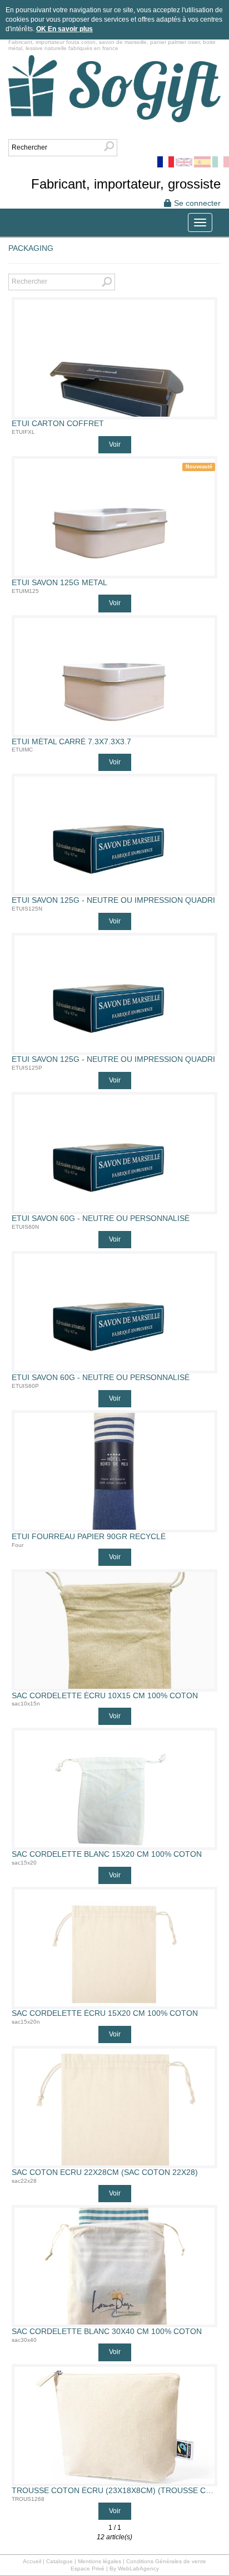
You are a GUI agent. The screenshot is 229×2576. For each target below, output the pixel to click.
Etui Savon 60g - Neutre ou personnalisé (101, 1218)
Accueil (32, 2561)
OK (42, 29)
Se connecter (196, 203)
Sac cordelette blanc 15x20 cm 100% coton (107, 1854)
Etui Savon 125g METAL (59, 583)
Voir (115, 444)
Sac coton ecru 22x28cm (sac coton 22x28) (105, 2172)
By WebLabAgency (134, 2568)
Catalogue (59, 2561)
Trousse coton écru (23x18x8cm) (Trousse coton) (114, 2491)
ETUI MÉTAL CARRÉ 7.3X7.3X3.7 (71, 742)
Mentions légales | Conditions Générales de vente (142, 2561)
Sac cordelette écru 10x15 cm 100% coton (105, 1696)
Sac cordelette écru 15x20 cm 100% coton (105, 2013)
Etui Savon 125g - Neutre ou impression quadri (113, 900)
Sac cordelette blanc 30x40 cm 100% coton (107, 2332)
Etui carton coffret (58, 424)
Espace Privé (88, 2568)
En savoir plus (70, 29)
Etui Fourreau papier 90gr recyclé (89, 1537)
